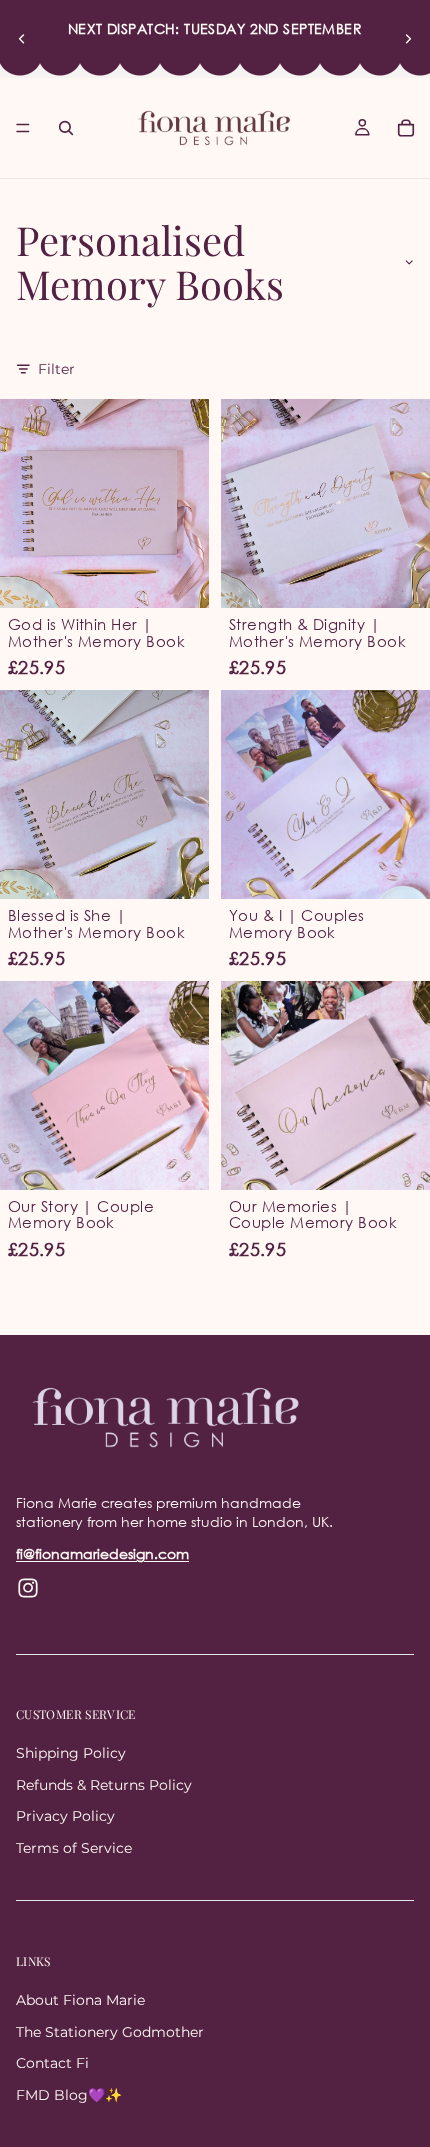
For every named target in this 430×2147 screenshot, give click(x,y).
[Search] (66, 128)
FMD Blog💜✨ (69, 2095)
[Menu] (23, 128)
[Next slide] (408, 39)
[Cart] (406, 128)
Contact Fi (52, 2063)
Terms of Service (74, 1848)
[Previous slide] (22, 39)
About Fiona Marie (80, 2000)
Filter (56, 369)
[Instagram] (28, 1587)
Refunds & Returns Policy (104, 1784)
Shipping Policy (71, 1753)
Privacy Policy (65, 1816)
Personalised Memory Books (150, 261)
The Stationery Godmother (110, 2031)
